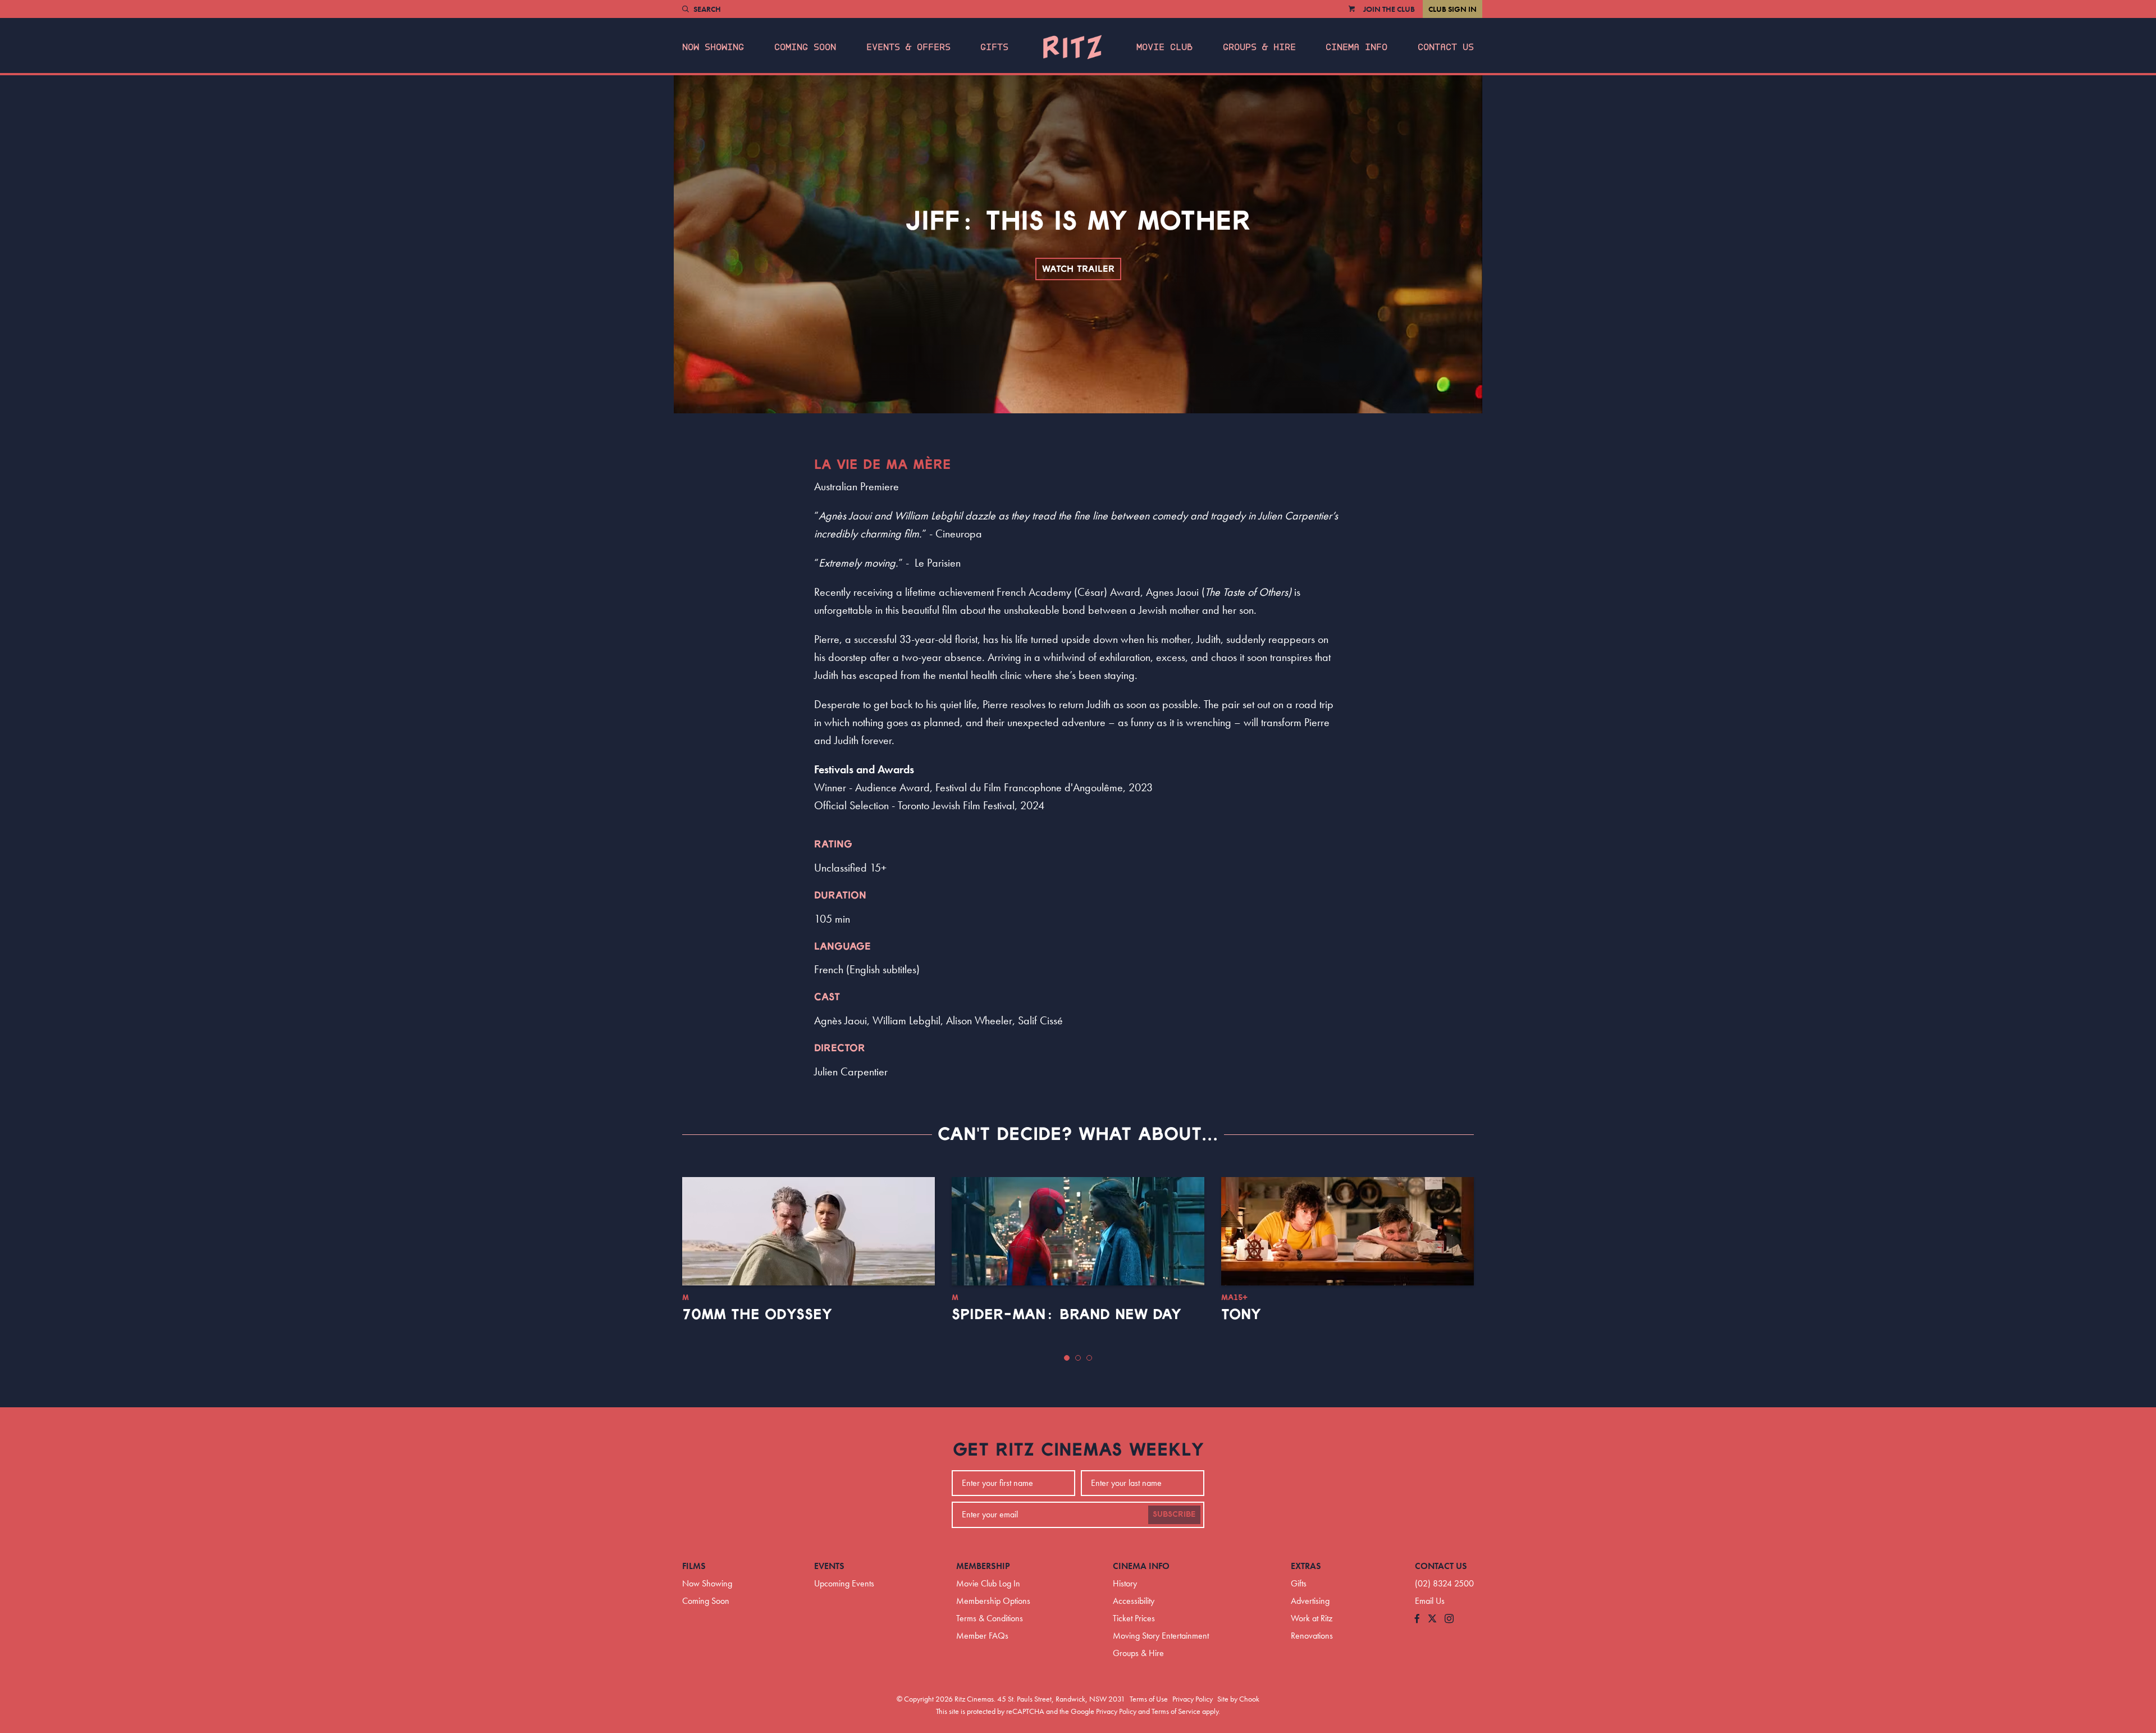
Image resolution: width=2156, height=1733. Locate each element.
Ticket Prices (1134, 1618)
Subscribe (1174, 1515)
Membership (983, 1566)
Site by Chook (1238, 1699)
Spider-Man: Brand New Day (1066, 1315)
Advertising (1310, 1601)
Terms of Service (1176, 1711)
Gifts (994, 47)
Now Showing (713, 47)
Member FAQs (982, 1636)
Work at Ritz (1312, 1618)
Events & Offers (908, 47)
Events (829, 1566)
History (1125, 1583)
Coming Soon (805, 47)
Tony (1241, 1315)
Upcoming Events (844, 1583)
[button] (1067, 1358)
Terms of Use (1149, 1699)
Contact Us (1446, 47)
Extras (1306, 1566)
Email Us (1430, 1601)
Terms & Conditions (990, 1618)
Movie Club (1164, 47)
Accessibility (1134, 1601)
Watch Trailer (1078, 269)
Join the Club (1389, 9)
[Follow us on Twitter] (1432, 1619)
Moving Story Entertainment (1161, 1636)
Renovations (1312, 1636)
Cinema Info (1356, 47)
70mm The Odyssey (757, 1315)
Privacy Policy (1193, 1699)
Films (694, 1566)
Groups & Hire (1259, 47)
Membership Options (993, 1601)
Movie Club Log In (988, 1583)
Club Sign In (1452, 9)
